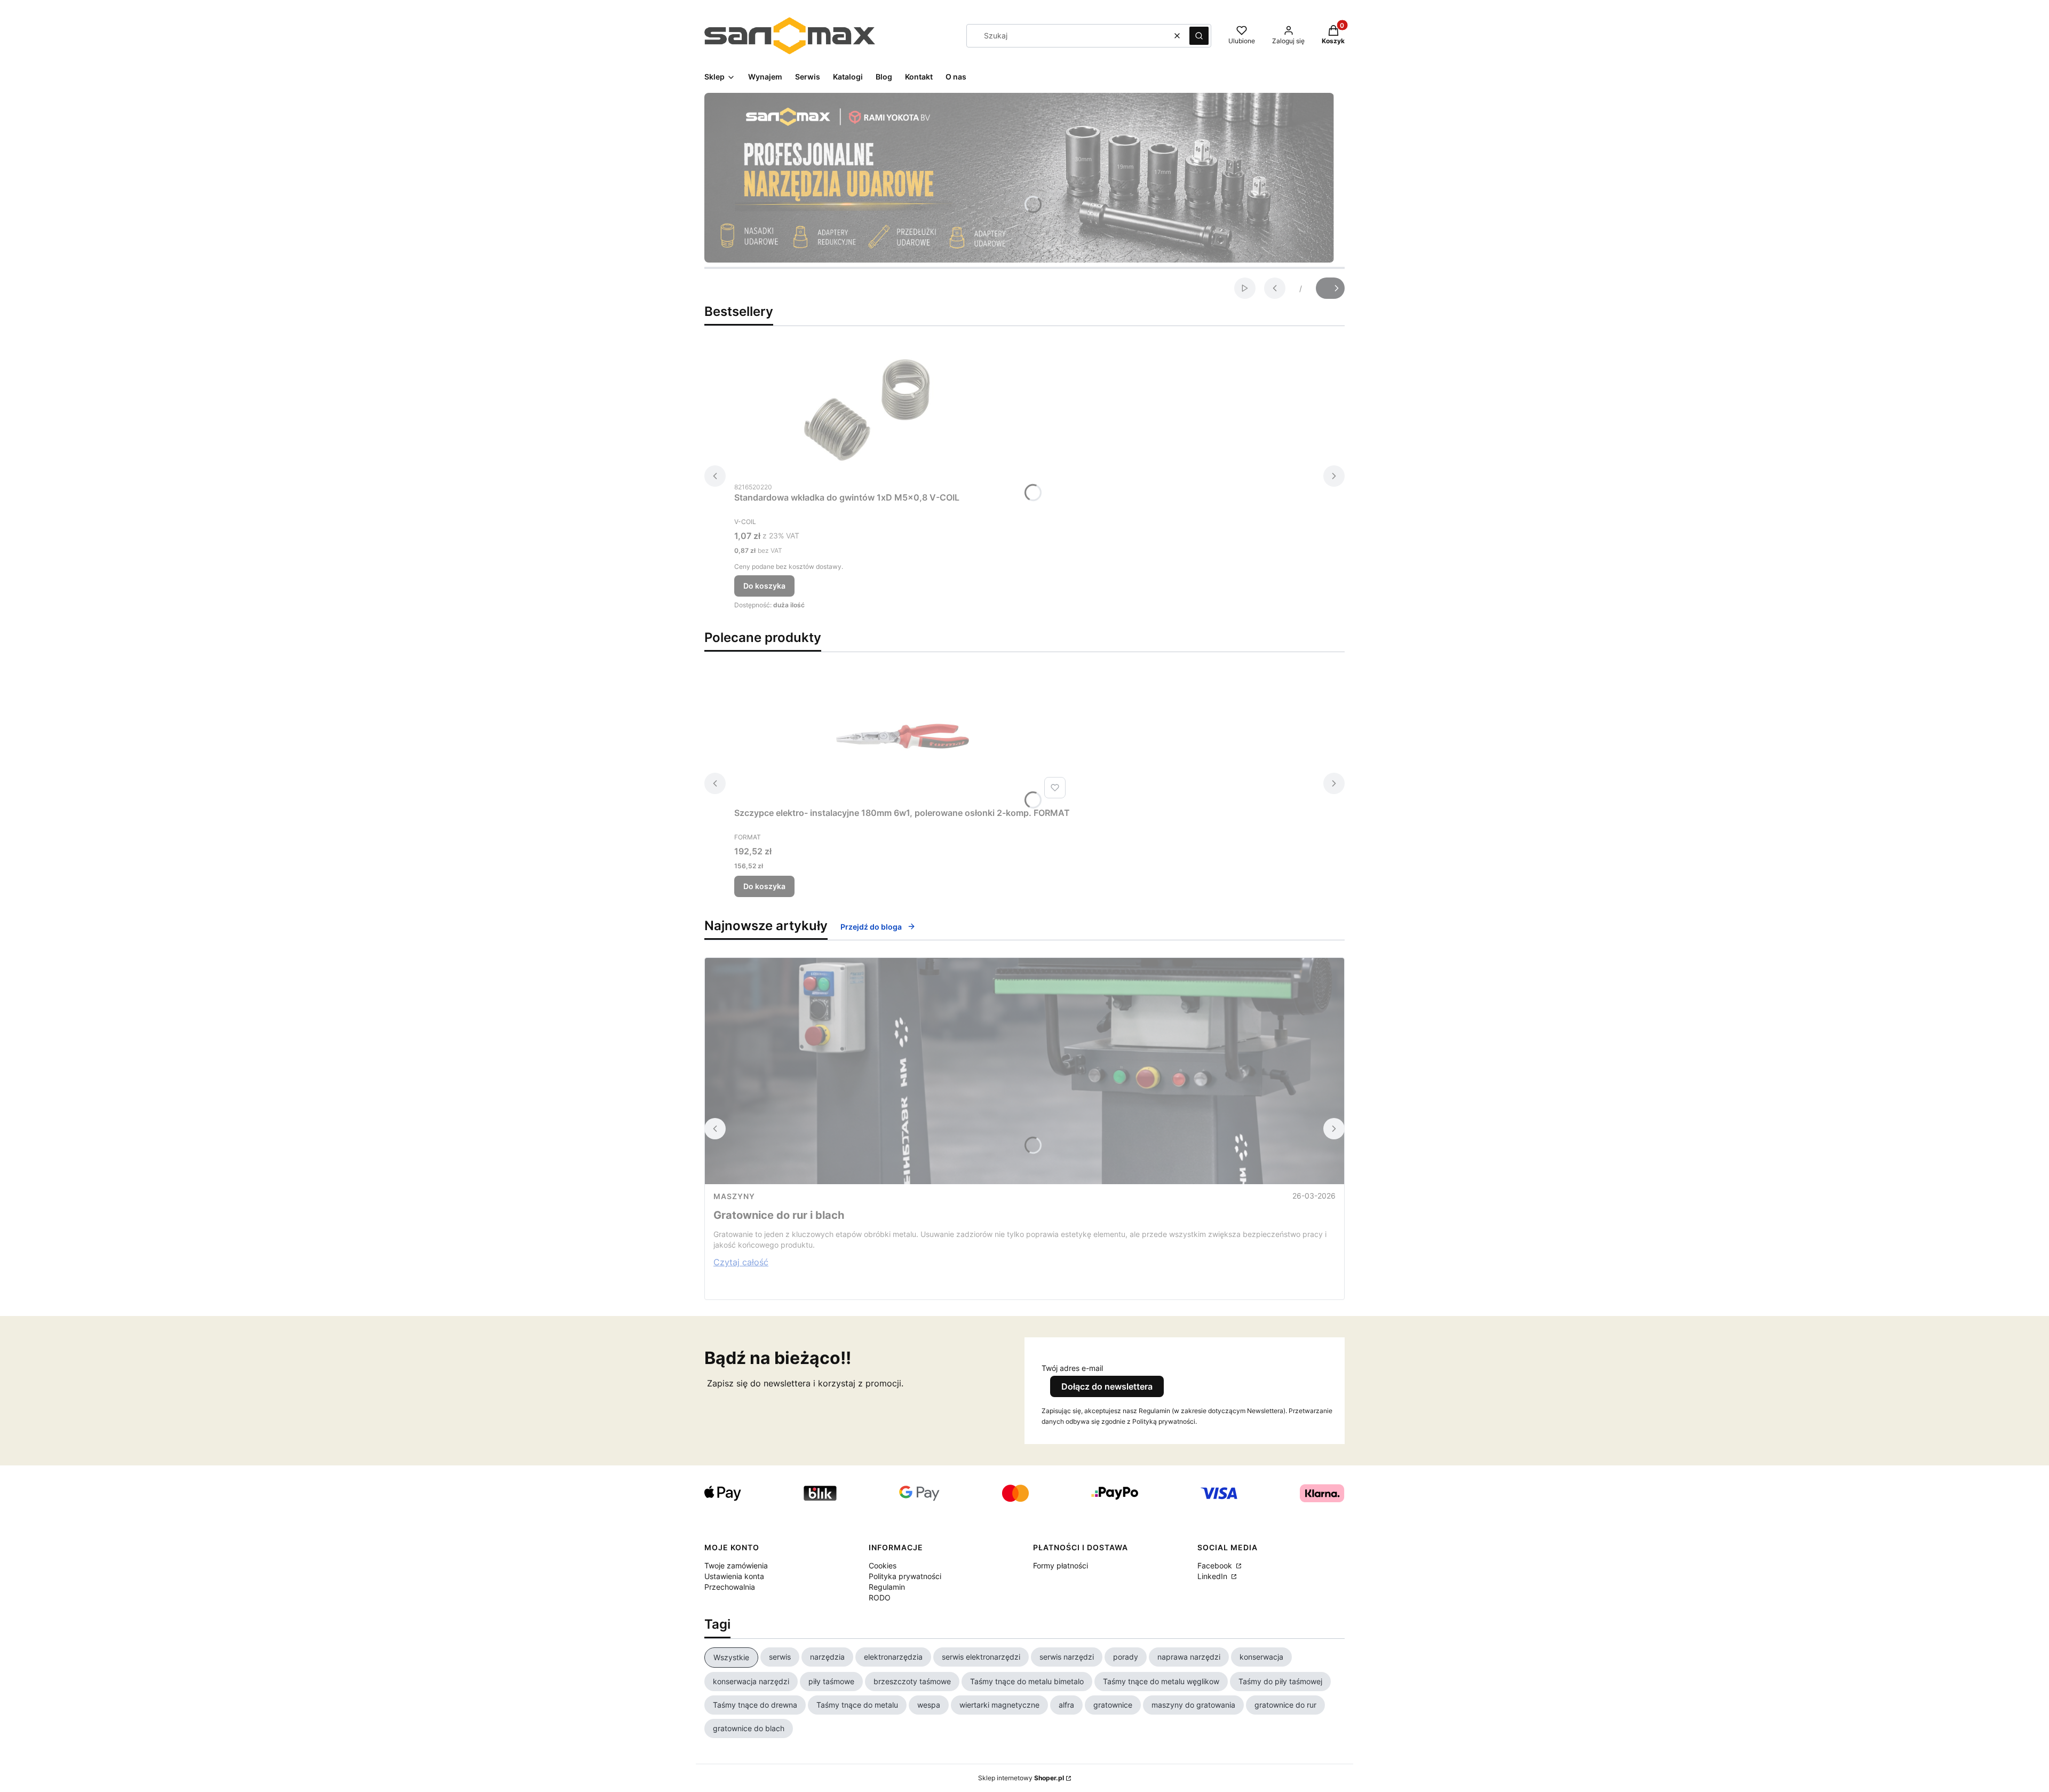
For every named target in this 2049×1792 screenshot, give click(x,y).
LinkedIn (1213, 1576)
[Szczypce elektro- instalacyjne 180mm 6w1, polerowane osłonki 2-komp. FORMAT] (902, 736)
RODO (880, 1597)
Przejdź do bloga (871, 927)
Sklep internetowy (1021, 1778)
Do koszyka (764, 586)
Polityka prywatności (905, 1576)
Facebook (1216, 1565)
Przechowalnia (730, 1587)
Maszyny (734, 1196)
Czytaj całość (741, 1262)
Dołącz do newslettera (1107, 1386)
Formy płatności (1061, 1565)
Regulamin (887, 1587)
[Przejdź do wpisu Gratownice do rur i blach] (1024, 1071)
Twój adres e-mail (1072, 1368)
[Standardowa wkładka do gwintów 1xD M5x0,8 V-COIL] (868, 410)
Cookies (883, 1565)
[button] (1199, 36)
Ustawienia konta (734, 1576)
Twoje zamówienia (736, 1565)
